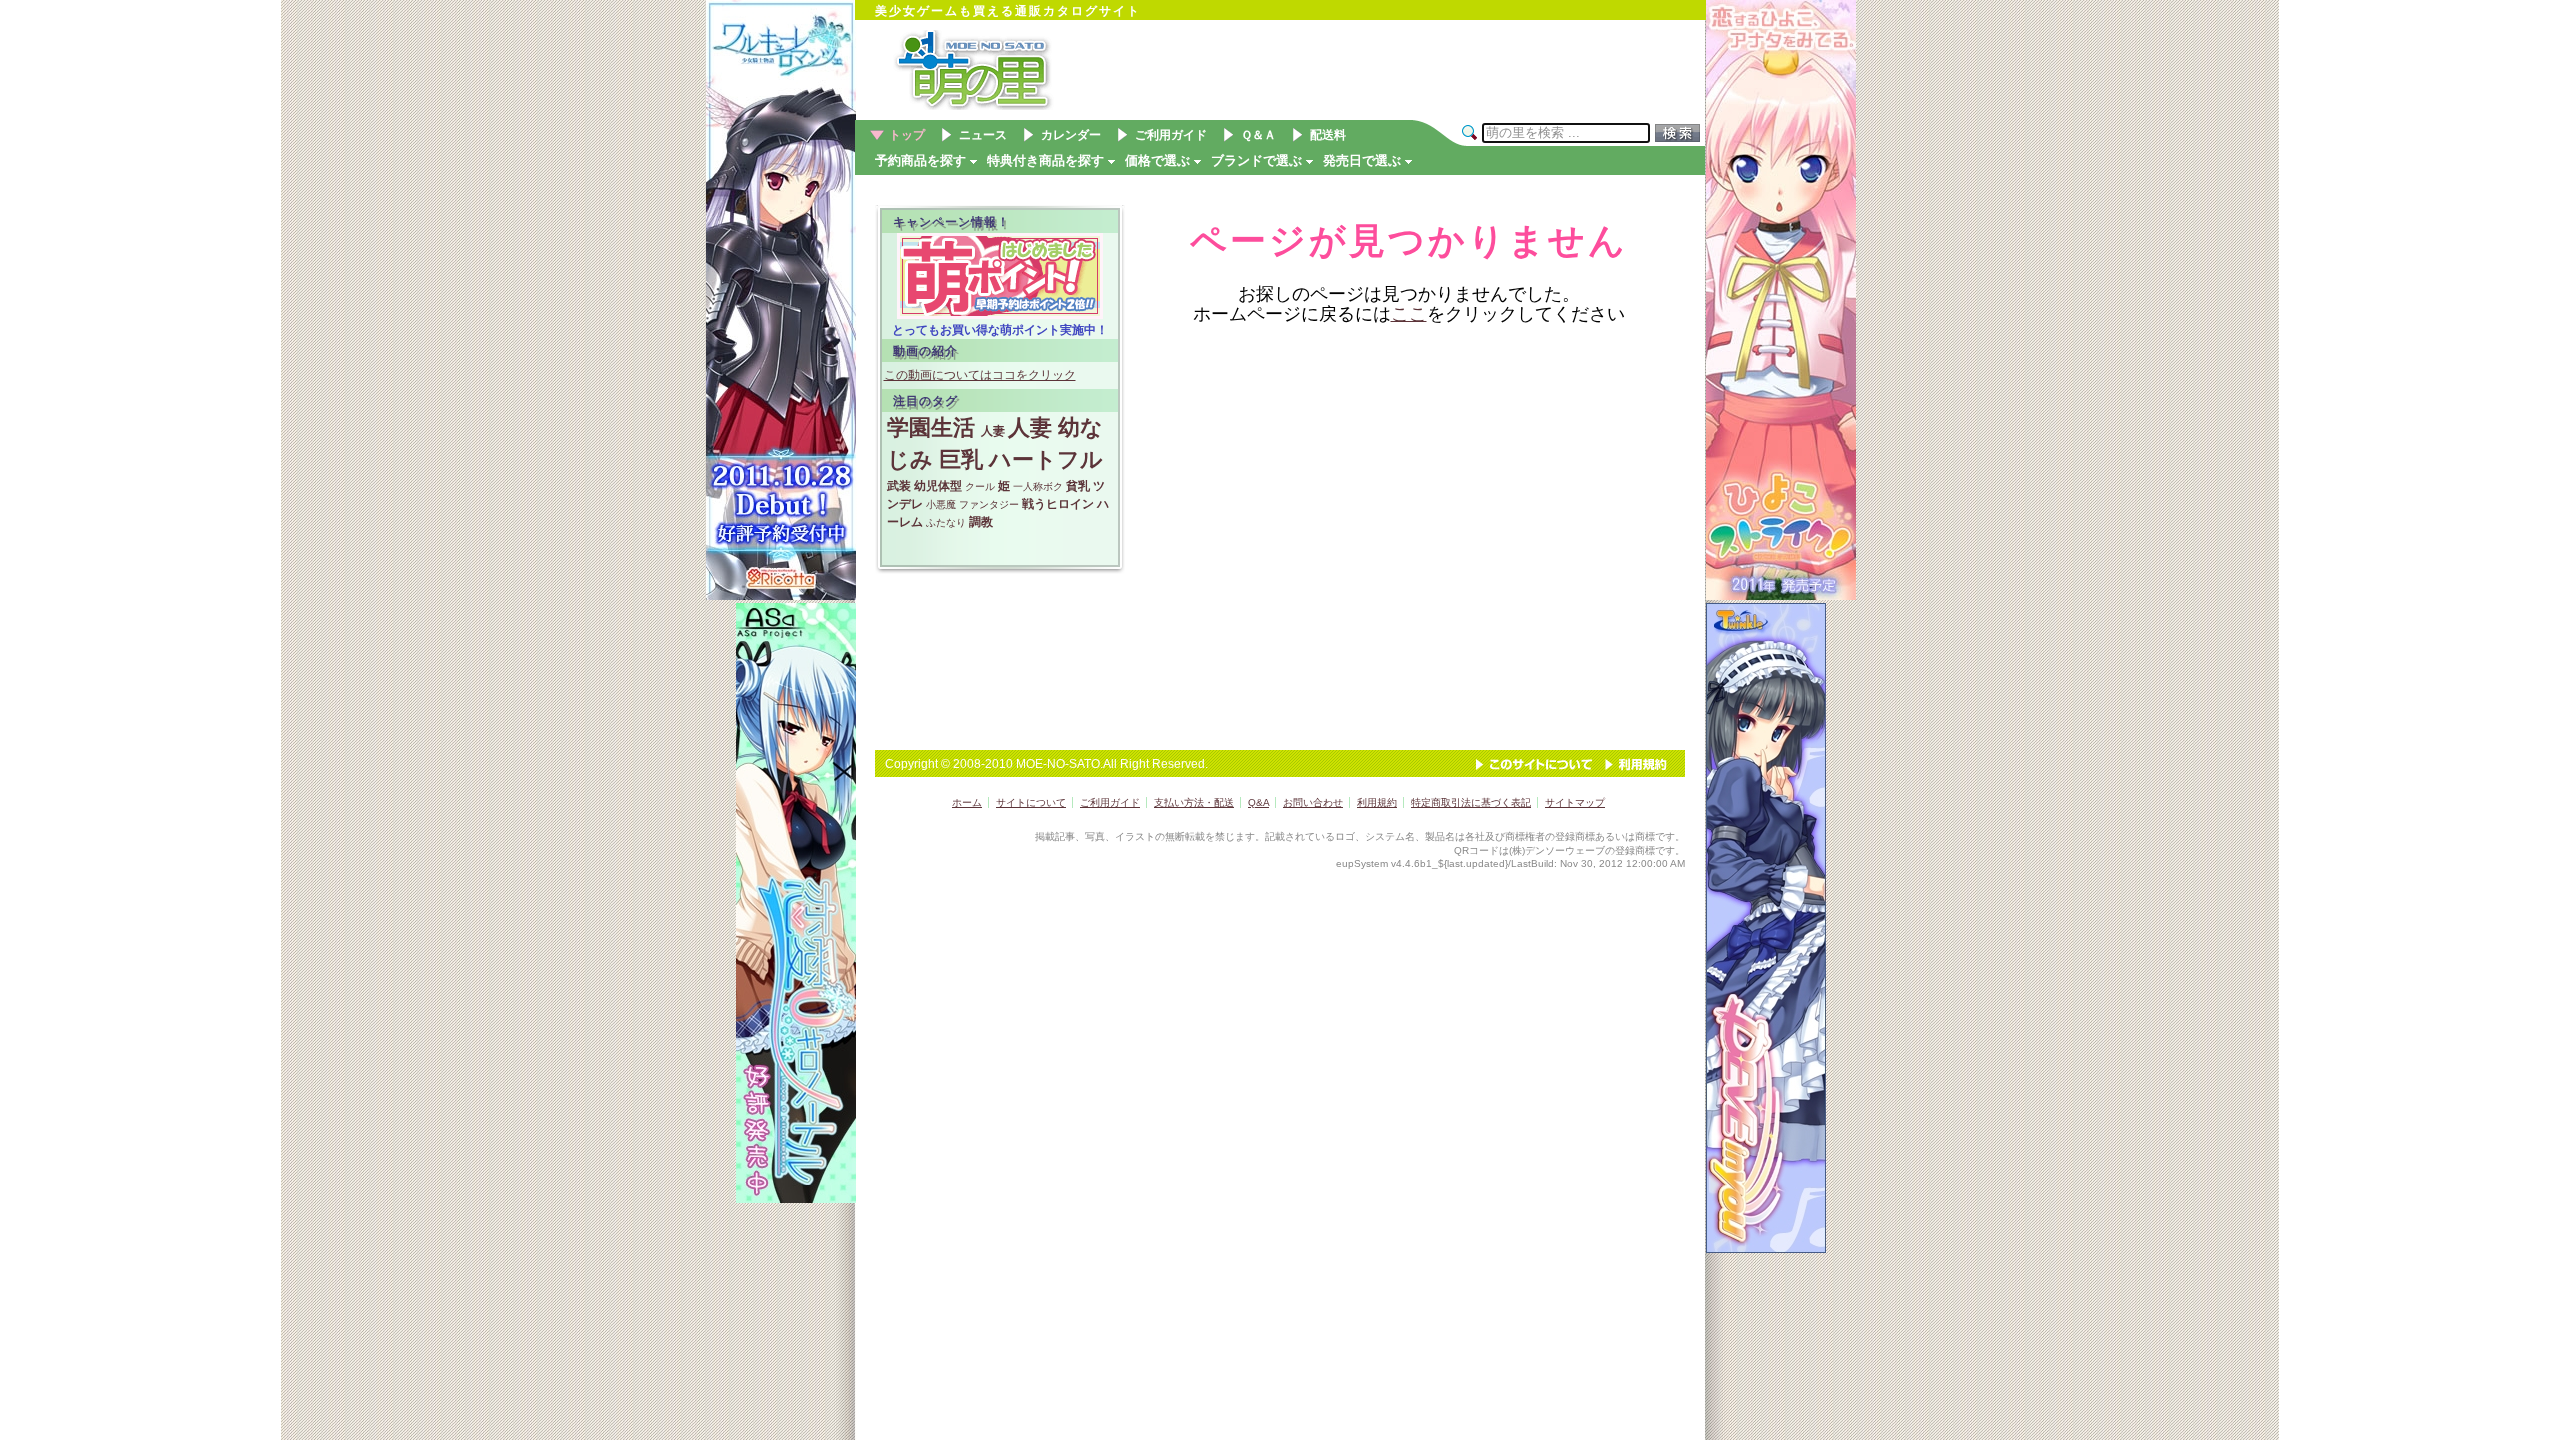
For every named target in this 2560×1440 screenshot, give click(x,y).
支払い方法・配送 (1194, 802)
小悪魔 (941, 504)
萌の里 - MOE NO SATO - (1010, 70)
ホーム (967, 802)
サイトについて (1031, 802)
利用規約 (1636, 764)
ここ (1409, 314)
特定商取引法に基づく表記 (1471, 802)
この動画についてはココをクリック (980, 375)
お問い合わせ (1313, 802)
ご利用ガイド (1110, 802)
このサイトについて (1534, 764)
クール (980, 486)
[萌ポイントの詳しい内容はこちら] (1000, 315)
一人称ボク (1038, 486)
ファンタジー (989, 504)
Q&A (1258, 802)
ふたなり (946, 522)
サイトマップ (1575, 802)
